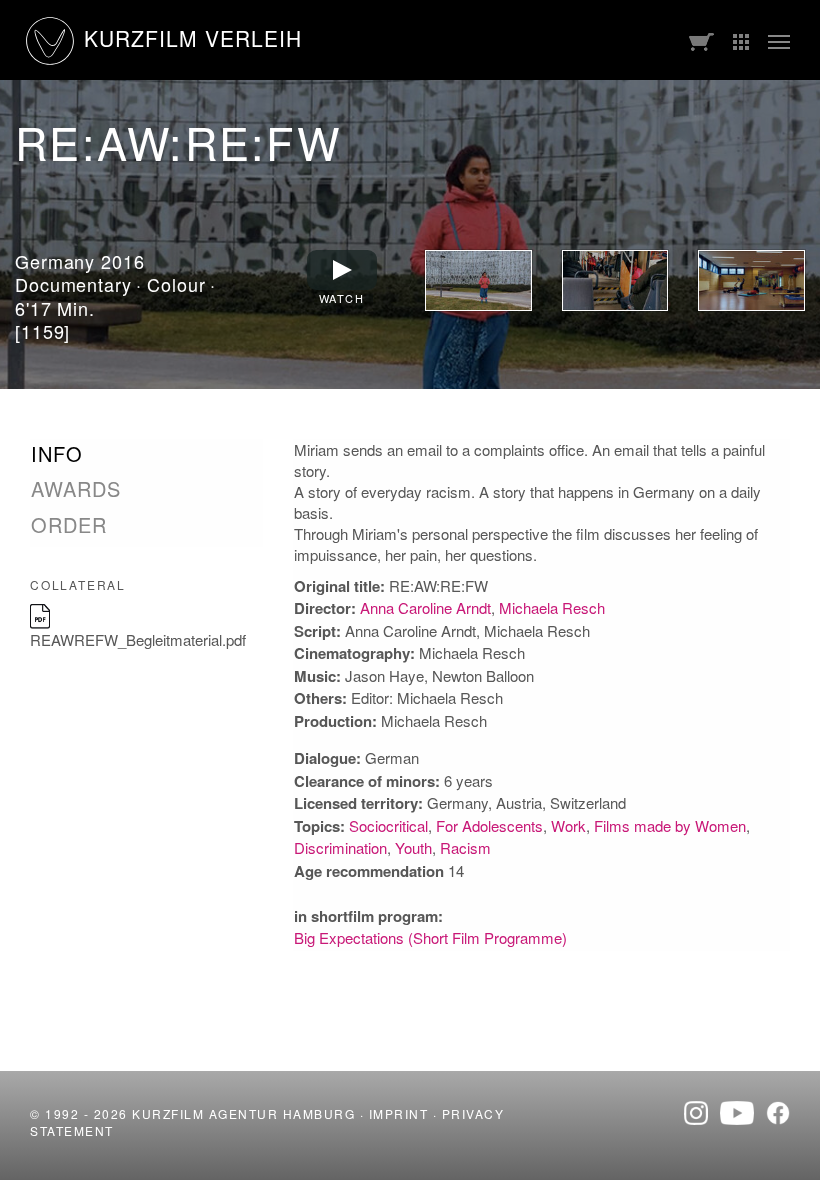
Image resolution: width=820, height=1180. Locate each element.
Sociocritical (388, 825)
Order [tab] (69, 525)
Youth (413, 847)
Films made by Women (670, 825)
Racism (465, 847)
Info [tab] (57, 454)
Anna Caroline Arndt (425, 607)
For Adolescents (489, 825)
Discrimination (340, 847)
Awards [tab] (76, 489)
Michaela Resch (552, 607)
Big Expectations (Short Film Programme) (430, 937)
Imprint (399, 1113)
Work (568, 825)
